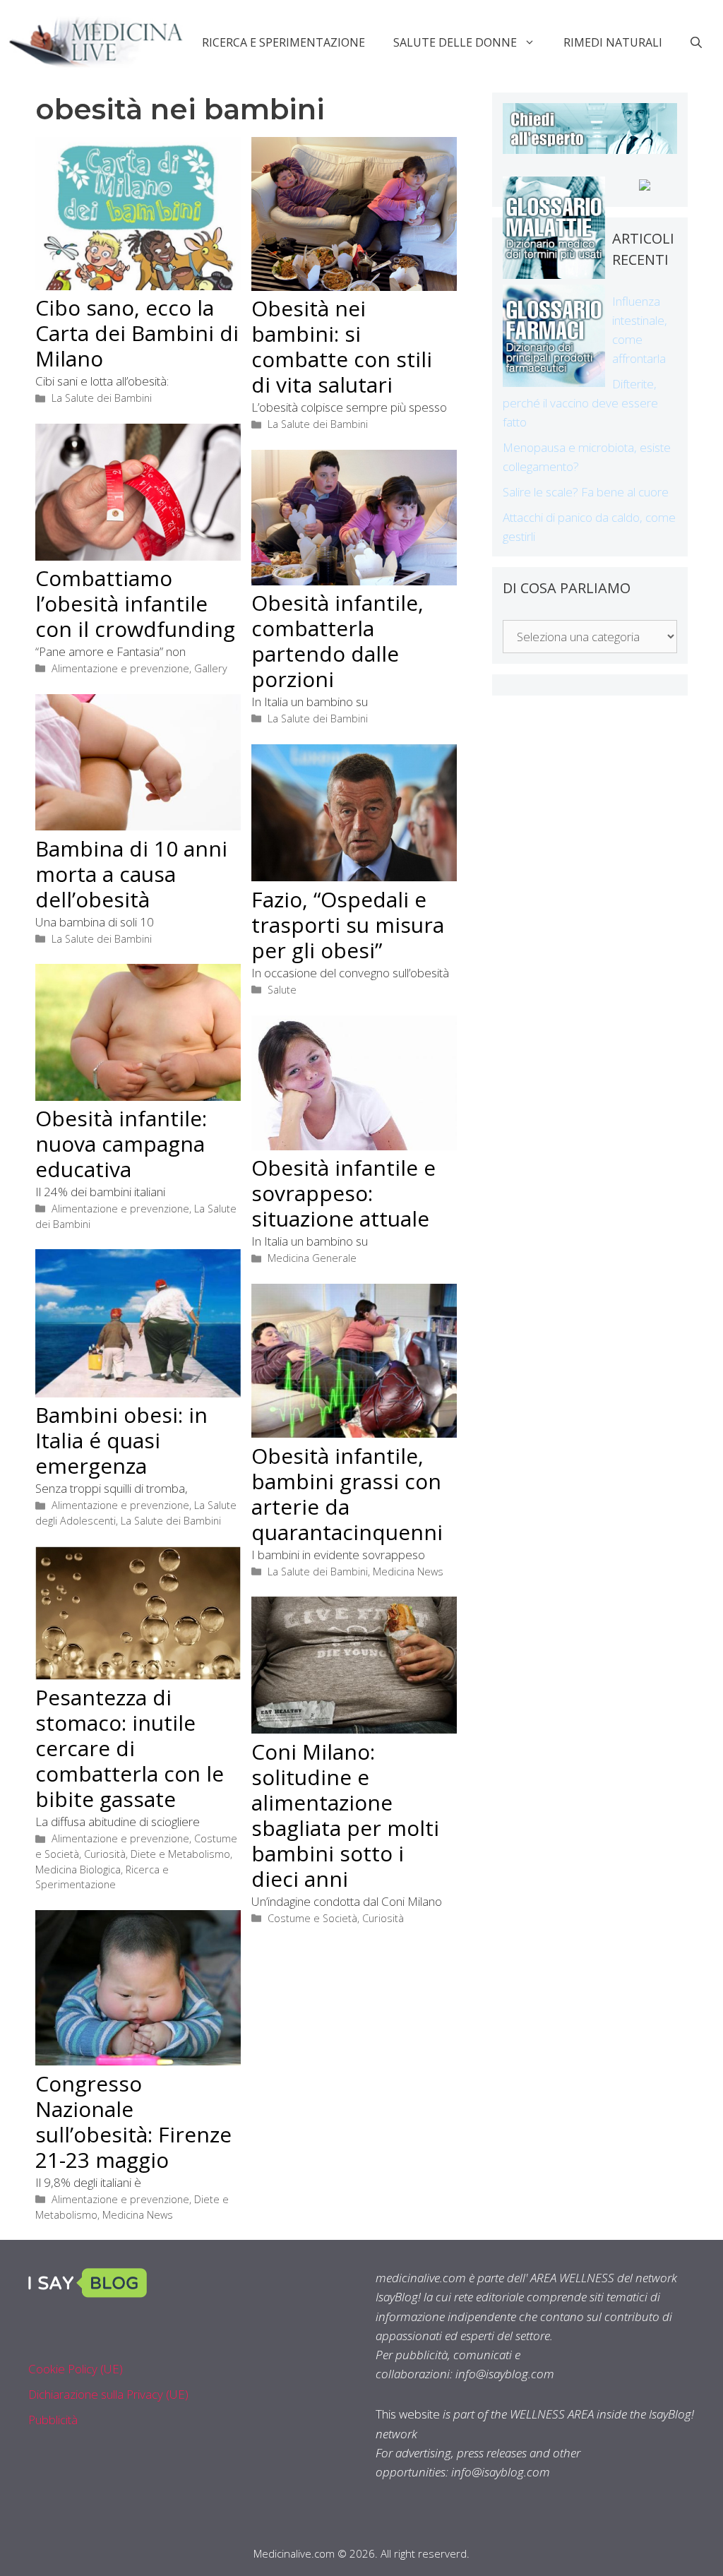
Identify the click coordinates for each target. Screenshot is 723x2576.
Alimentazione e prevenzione (120, 668)
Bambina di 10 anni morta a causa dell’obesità (131, 874)
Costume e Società (312, 1918)
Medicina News (408, 1572)
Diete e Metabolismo (180, 1854)
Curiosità (105, 1854)
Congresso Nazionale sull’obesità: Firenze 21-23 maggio (133, 2122)
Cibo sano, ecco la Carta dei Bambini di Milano (137, 333)
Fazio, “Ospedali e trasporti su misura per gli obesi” (348, 925)
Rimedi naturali (613, 42)
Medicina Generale (312, 1258)
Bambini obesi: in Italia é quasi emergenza (121, 1440)
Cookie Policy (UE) (76, 2369)
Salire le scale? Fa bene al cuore (586, 492)
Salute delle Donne (455, 42)
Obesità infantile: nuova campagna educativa (121, 1144)
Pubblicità (53, 2420)
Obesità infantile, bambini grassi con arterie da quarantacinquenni (347, 1494)
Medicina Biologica (78, 1870)
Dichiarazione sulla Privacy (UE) (108, 2394)
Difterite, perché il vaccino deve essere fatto (580, 403)
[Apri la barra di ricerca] (696, 42)
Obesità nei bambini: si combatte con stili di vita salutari (342, 346)
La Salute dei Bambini (102, 398)
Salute (282, 990)
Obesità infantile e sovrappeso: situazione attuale (343, 1193)
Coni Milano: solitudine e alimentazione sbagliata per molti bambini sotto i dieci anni (345, 1815)
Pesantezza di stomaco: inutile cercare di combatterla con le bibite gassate (130, 1748)
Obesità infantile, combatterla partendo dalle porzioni (337, 641)
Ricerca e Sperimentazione (283, 42)
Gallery (211, 668)
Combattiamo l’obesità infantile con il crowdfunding (135, 603)
